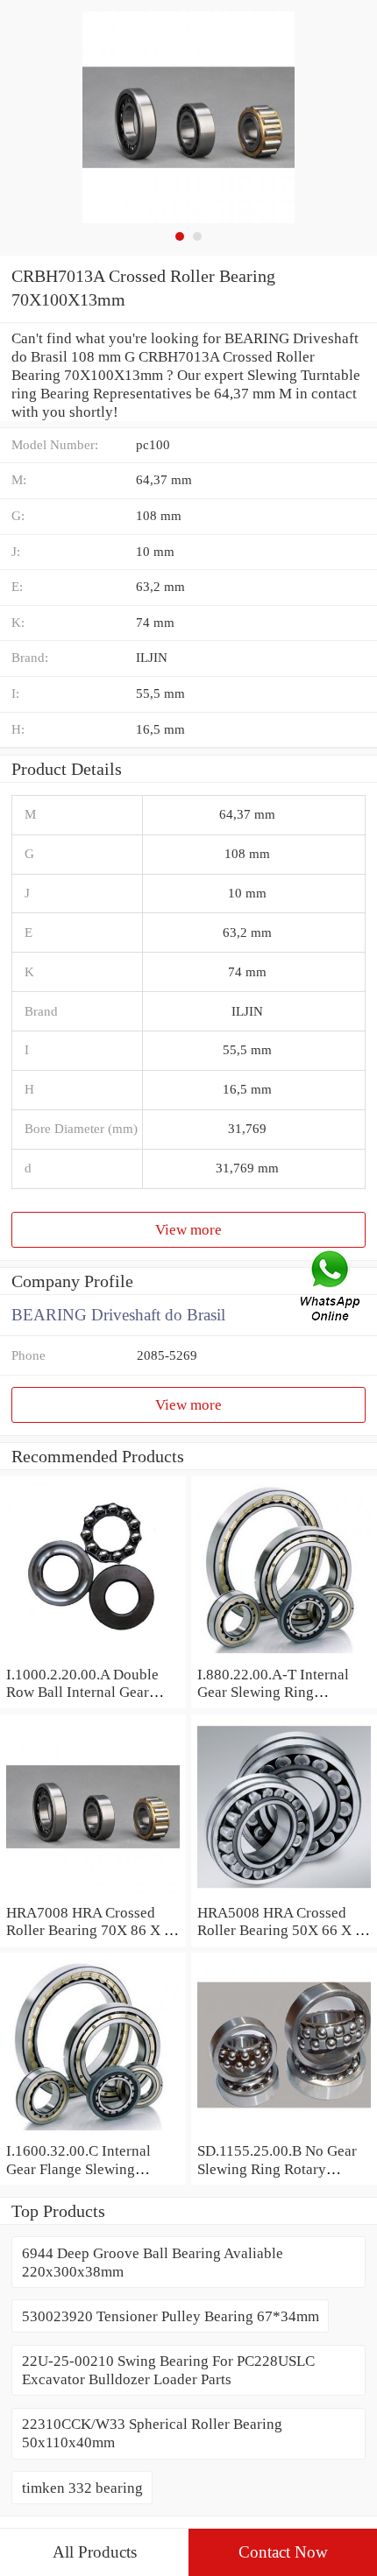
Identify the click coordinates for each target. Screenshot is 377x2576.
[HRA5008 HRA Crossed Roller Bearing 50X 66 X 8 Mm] (284, 1894)
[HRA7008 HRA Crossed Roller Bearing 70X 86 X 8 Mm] (93, 1894)
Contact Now (283, 2552)
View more (188, 1229)
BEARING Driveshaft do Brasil (118, 1315)
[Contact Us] (331, 1288)
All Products (95, 2552)
